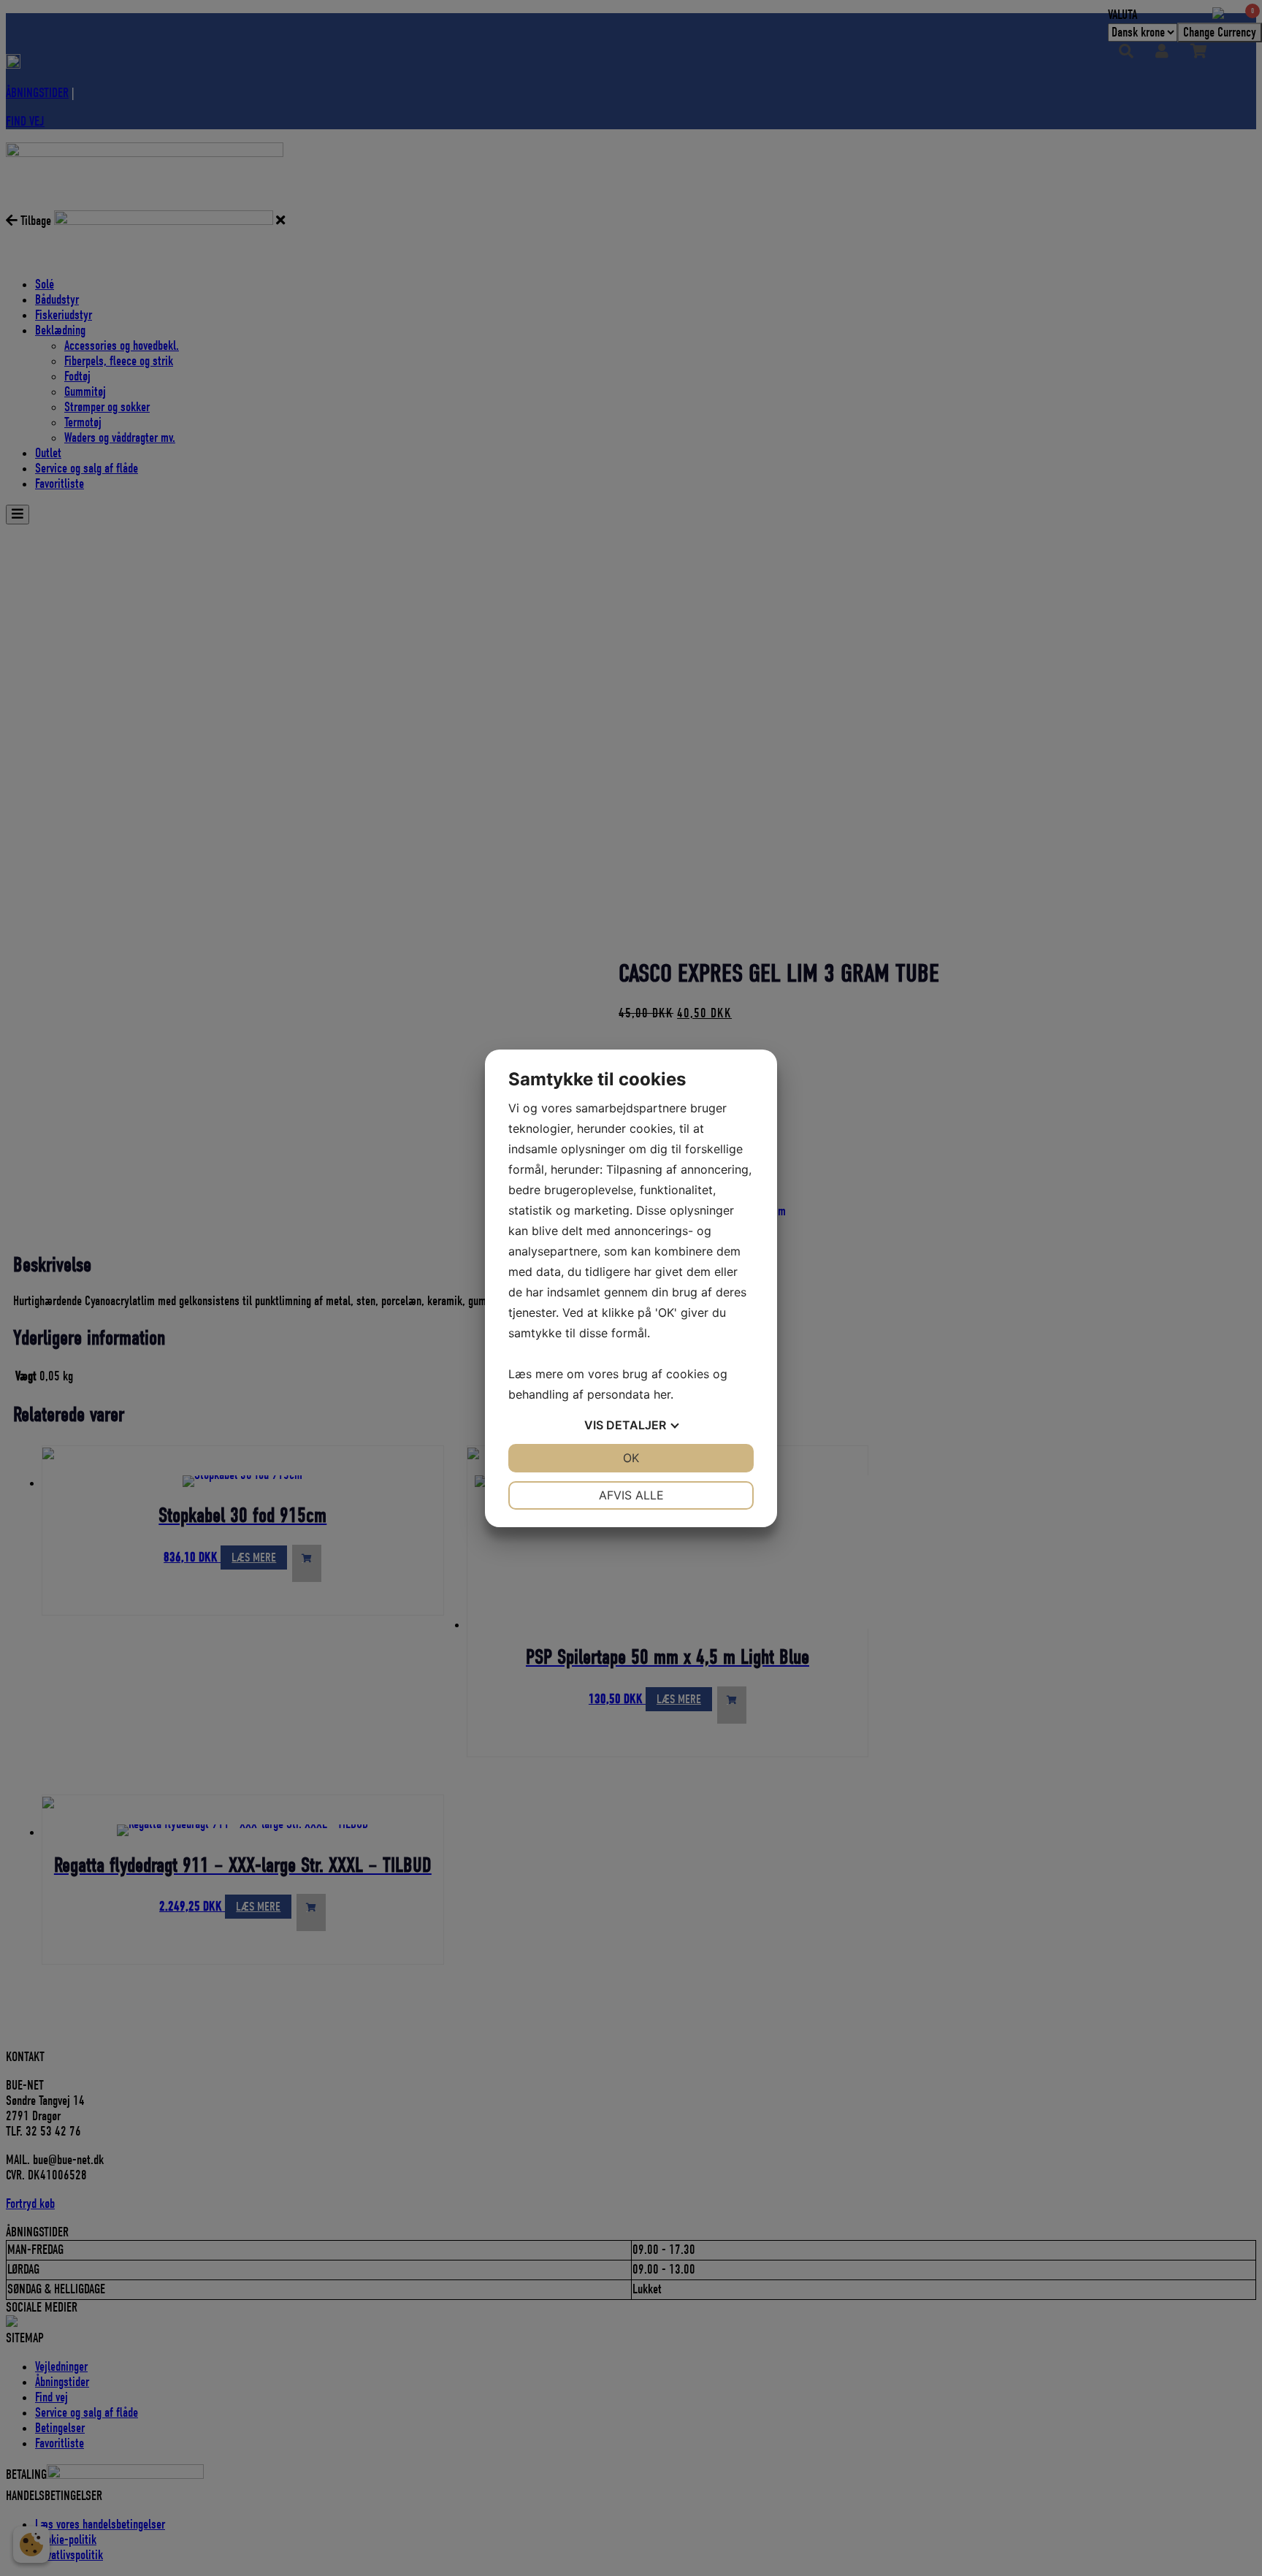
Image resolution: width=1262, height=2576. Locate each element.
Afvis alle (631, 1495)
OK (631, 1458)
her (662, 1394)
